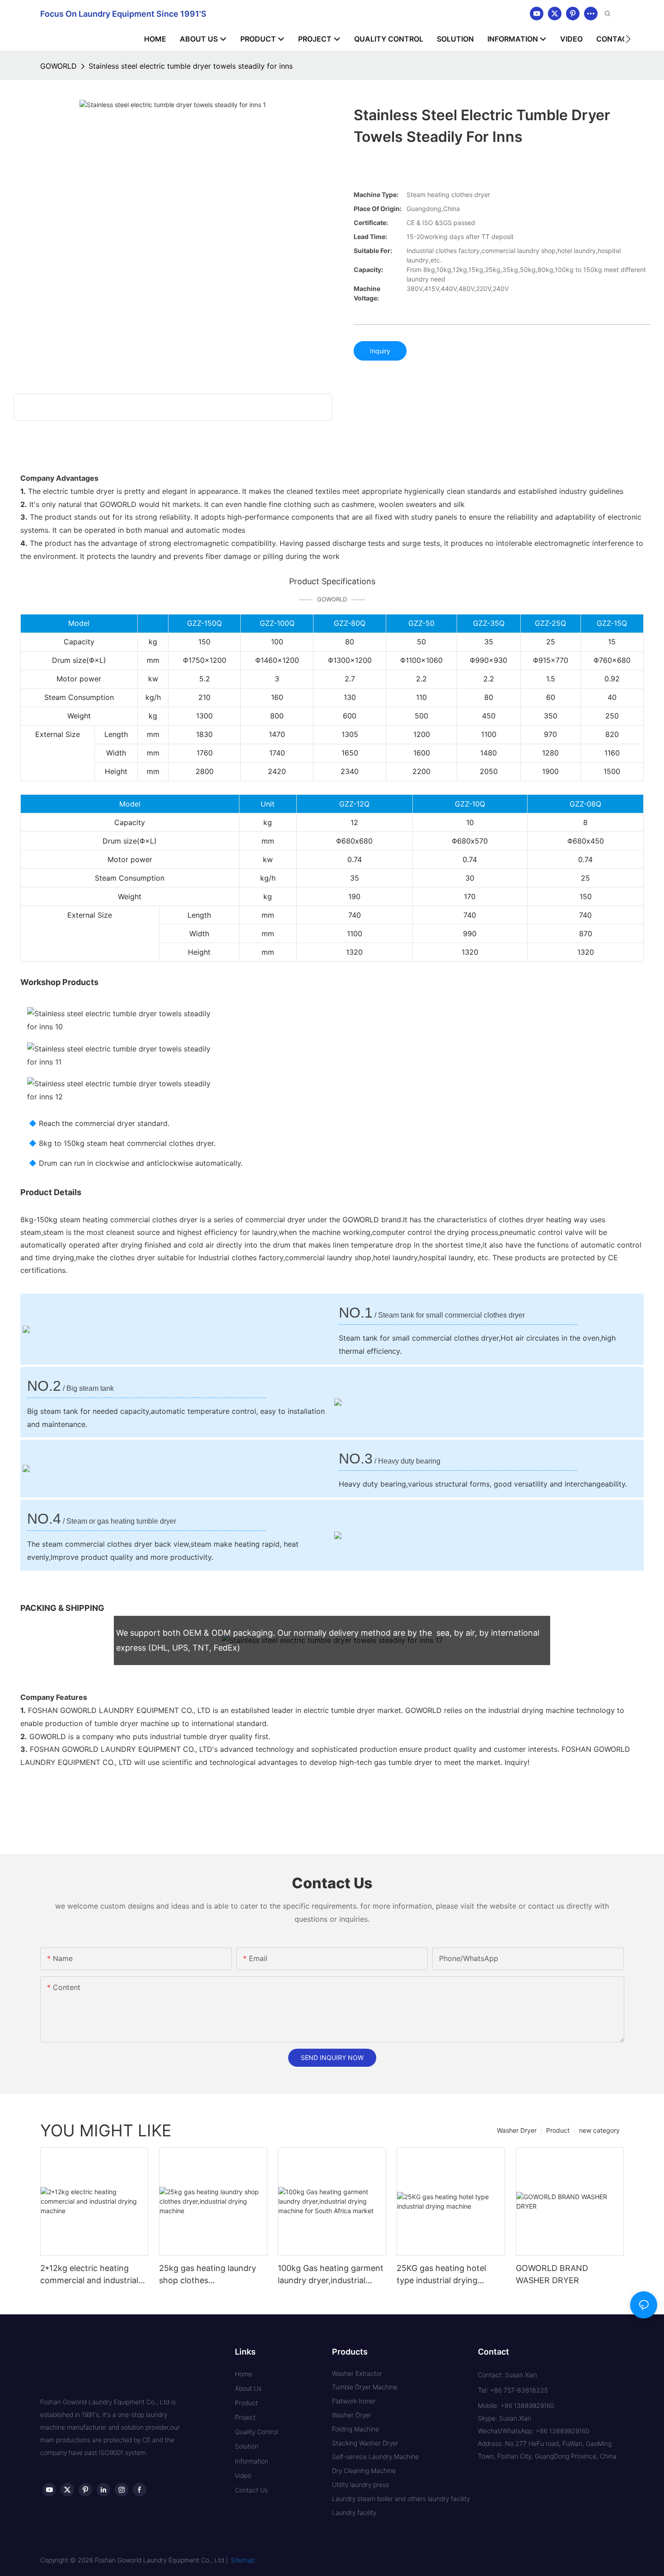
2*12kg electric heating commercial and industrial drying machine (89, 2275)
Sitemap (243, 2560)
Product (558, 2130)
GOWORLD (58, 66)
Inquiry (380, 351)
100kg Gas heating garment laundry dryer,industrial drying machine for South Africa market (331, 2275)
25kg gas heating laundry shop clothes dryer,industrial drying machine (208, 2275)
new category (599, 2130)
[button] (628, 39)
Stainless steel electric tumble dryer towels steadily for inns (191, 66)
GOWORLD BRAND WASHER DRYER (552, 2274)
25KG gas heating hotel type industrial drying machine (441, 2275)
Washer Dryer (517, 2130)
